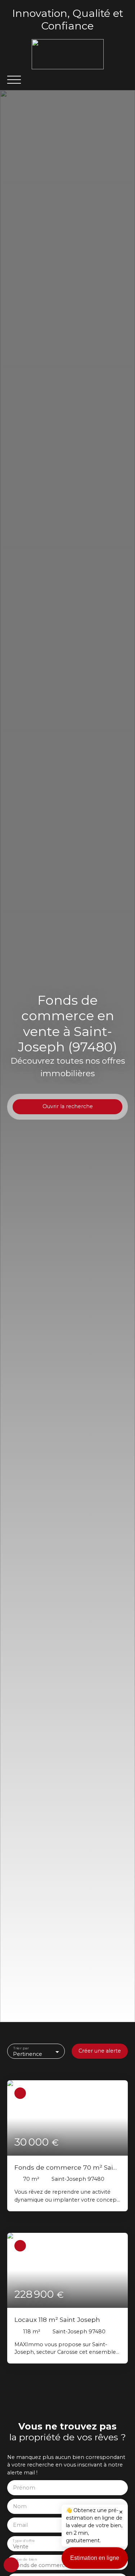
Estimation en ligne (95, 2558)
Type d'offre (24, 2541)
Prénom (24, 2488)
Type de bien (25, 2559)
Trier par (21, 2048)
